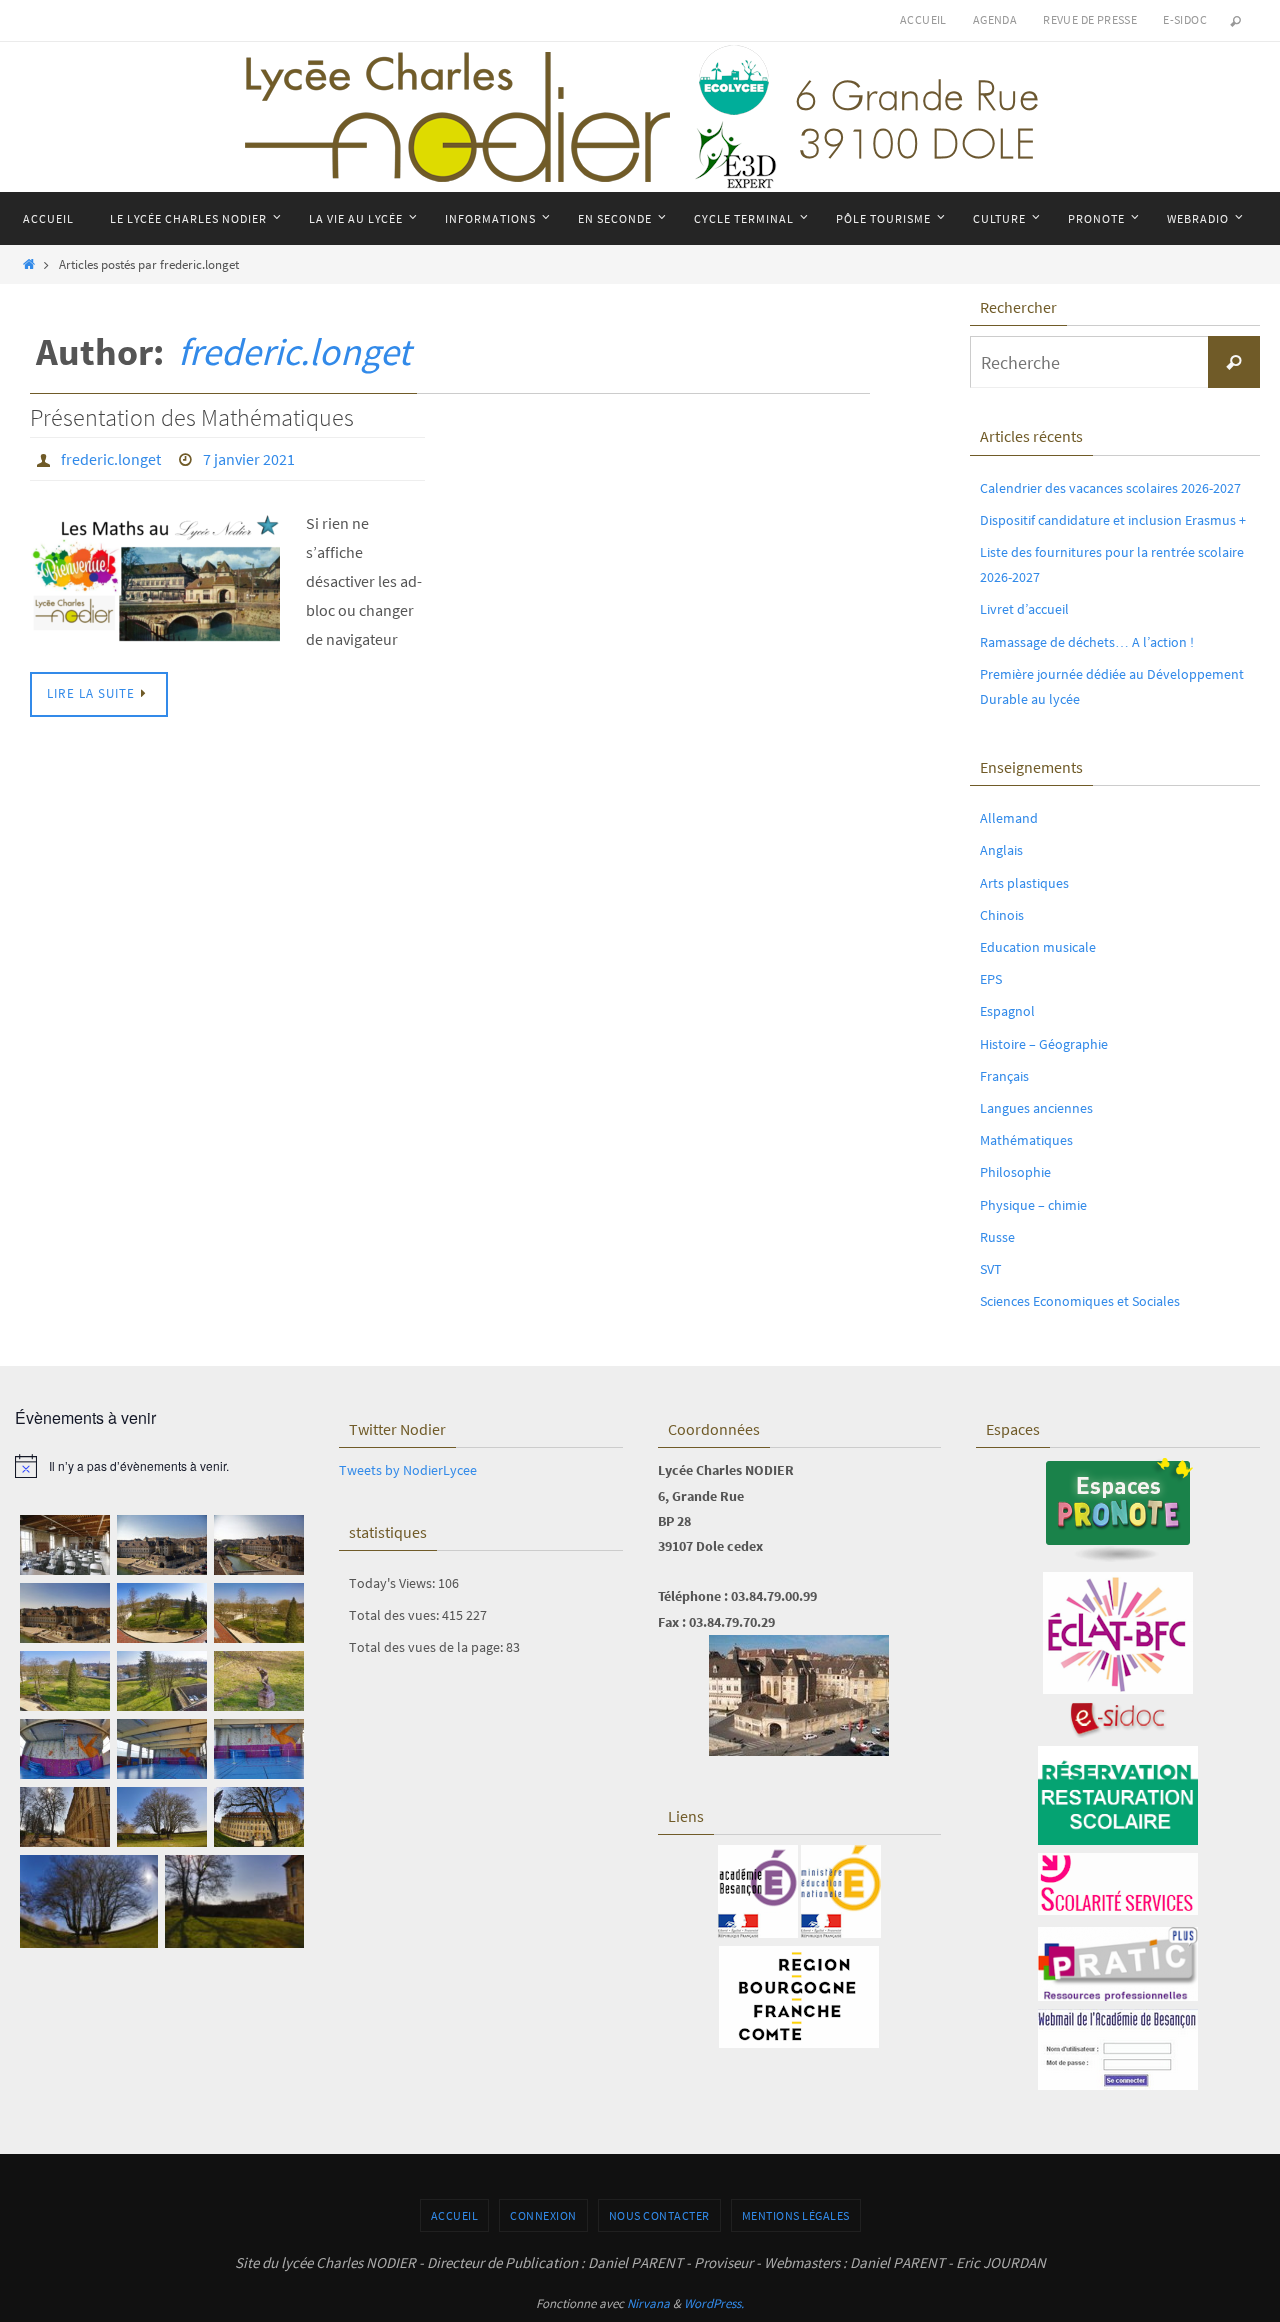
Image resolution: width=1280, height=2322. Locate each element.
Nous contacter (659, 2215)
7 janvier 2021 (249, 459)
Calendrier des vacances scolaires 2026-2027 (1110, 488)
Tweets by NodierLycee (408, 1470)
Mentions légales (796, 2215)
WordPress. (714, 2303)
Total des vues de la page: (427, 1647)
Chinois (1002, 915)
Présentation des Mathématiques (192, 417)
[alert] (162, 1466)
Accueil (923, 19)
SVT (991, 1269)
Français (1004, 1076)
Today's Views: (393, 1583)
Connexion (543, 2215)
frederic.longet (294, 351)
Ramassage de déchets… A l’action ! (1087, 642)
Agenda (995, 19)
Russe (997, 1237)
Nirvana (648, 2303)
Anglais (1001, 850)
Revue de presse (1090, 19)
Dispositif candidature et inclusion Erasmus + (1113, 520)
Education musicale (1038, 947)
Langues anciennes (1036, 1108)
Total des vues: (395, 1615)
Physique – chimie (1033, 1205)
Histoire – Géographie (1044, 1044)
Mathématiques (1026, 1140)
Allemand (1009, 818)
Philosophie (1015, 1172)
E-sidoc (1185, 19)
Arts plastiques (1024, 883)
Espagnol (1007, 1011)
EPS (991, 979)
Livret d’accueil (1024, 609)
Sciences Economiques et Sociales (1080, 1301)
